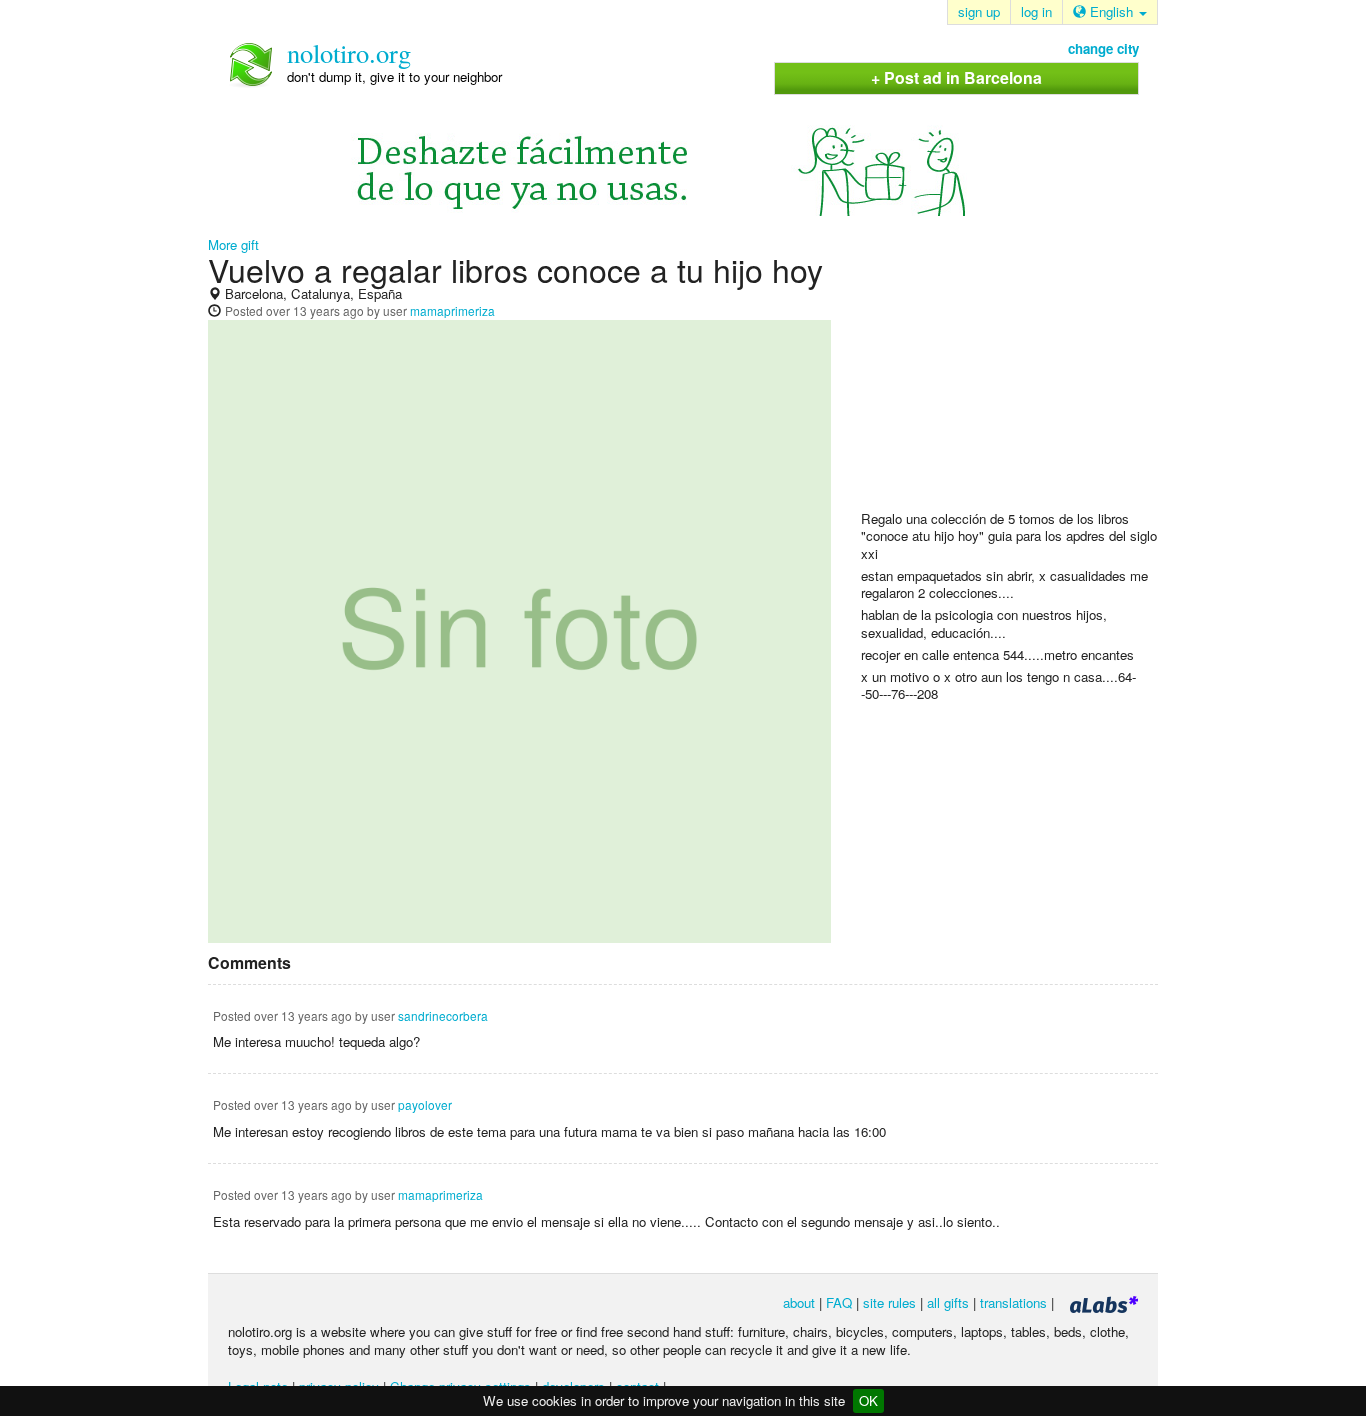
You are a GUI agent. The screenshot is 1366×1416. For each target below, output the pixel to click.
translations (1013, 1302)
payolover (425, 1104)
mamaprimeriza (452, 310)
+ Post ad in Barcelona (956, 77)
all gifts (948, 1302)
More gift (233, 244)
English (1111, 11)
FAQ (839, 1302)
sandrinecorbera (443, 1015)
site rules (889, 1302)
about (799, 1302)
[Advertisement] (1011, 381)
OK (868, 1400)
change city (1103, 48)
